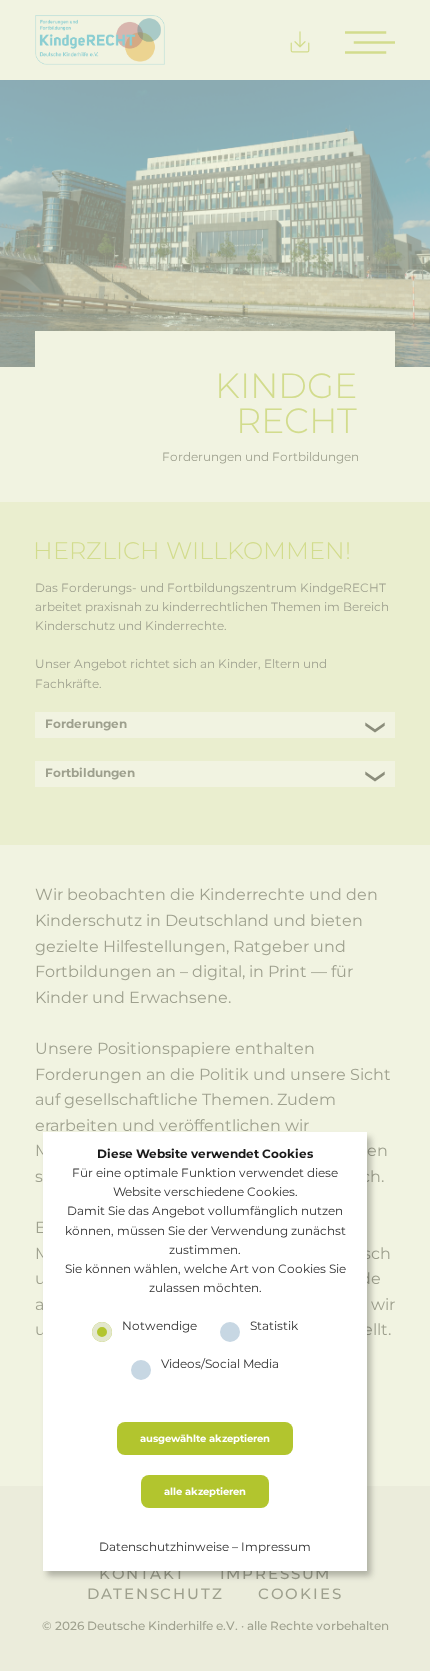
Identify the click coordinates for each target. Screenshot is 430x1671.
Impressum (276, 1546)
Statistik (274, 1325)
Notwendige (159, 1325)
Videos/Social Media (220, 1363)
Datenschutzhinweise (164, 1546)
